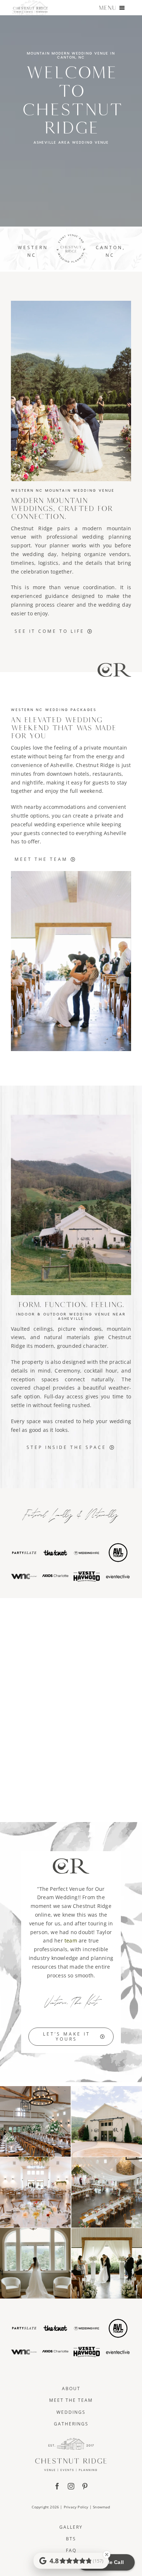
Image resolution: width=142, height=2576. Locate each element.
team (71, 1940)
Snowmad (101, 2507)
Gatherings (71, 2424)
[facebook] (57, 2486)
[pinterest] (85, 2486)
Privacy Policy (76, 2507)
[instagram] (71, 2486)
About (71, 2389)
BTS (71, 2539)
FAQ (71, 2550)
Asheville (62, 765)
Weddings (71, 2412)
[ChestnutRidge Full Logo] (71, 2440)
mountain (119, 1329)
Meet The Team (71, 2400)
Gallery (71, 2527)
